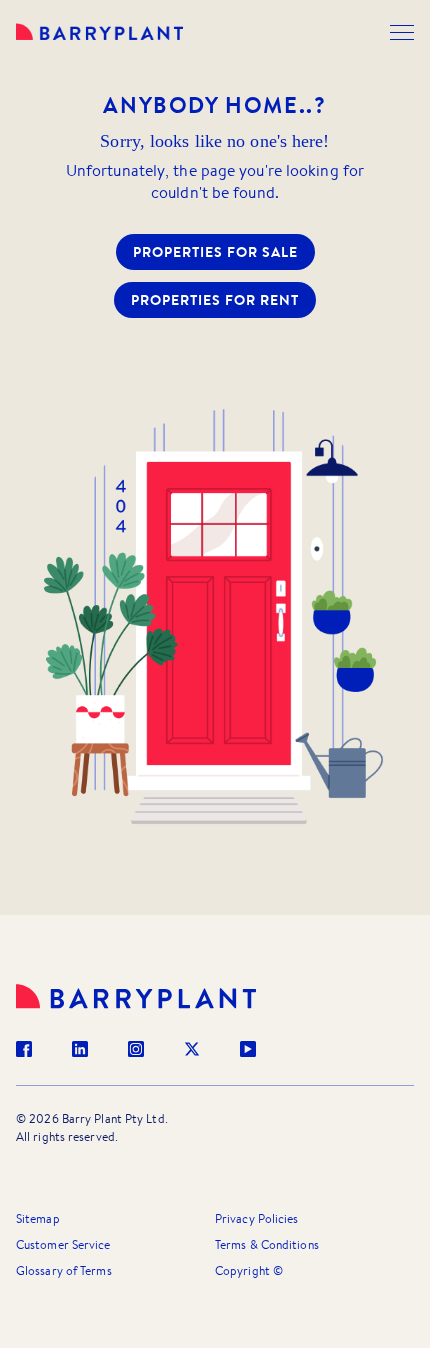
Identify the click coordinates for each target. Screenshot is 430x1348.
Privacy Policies (257, 1218)
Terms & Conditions (267, 1244)
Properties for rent (215, 300)
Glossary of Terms (64, 1270)
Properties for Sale (215, 252)
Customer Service (63, 1244)
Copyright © (249, 1270)
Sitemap (38, 1218)
